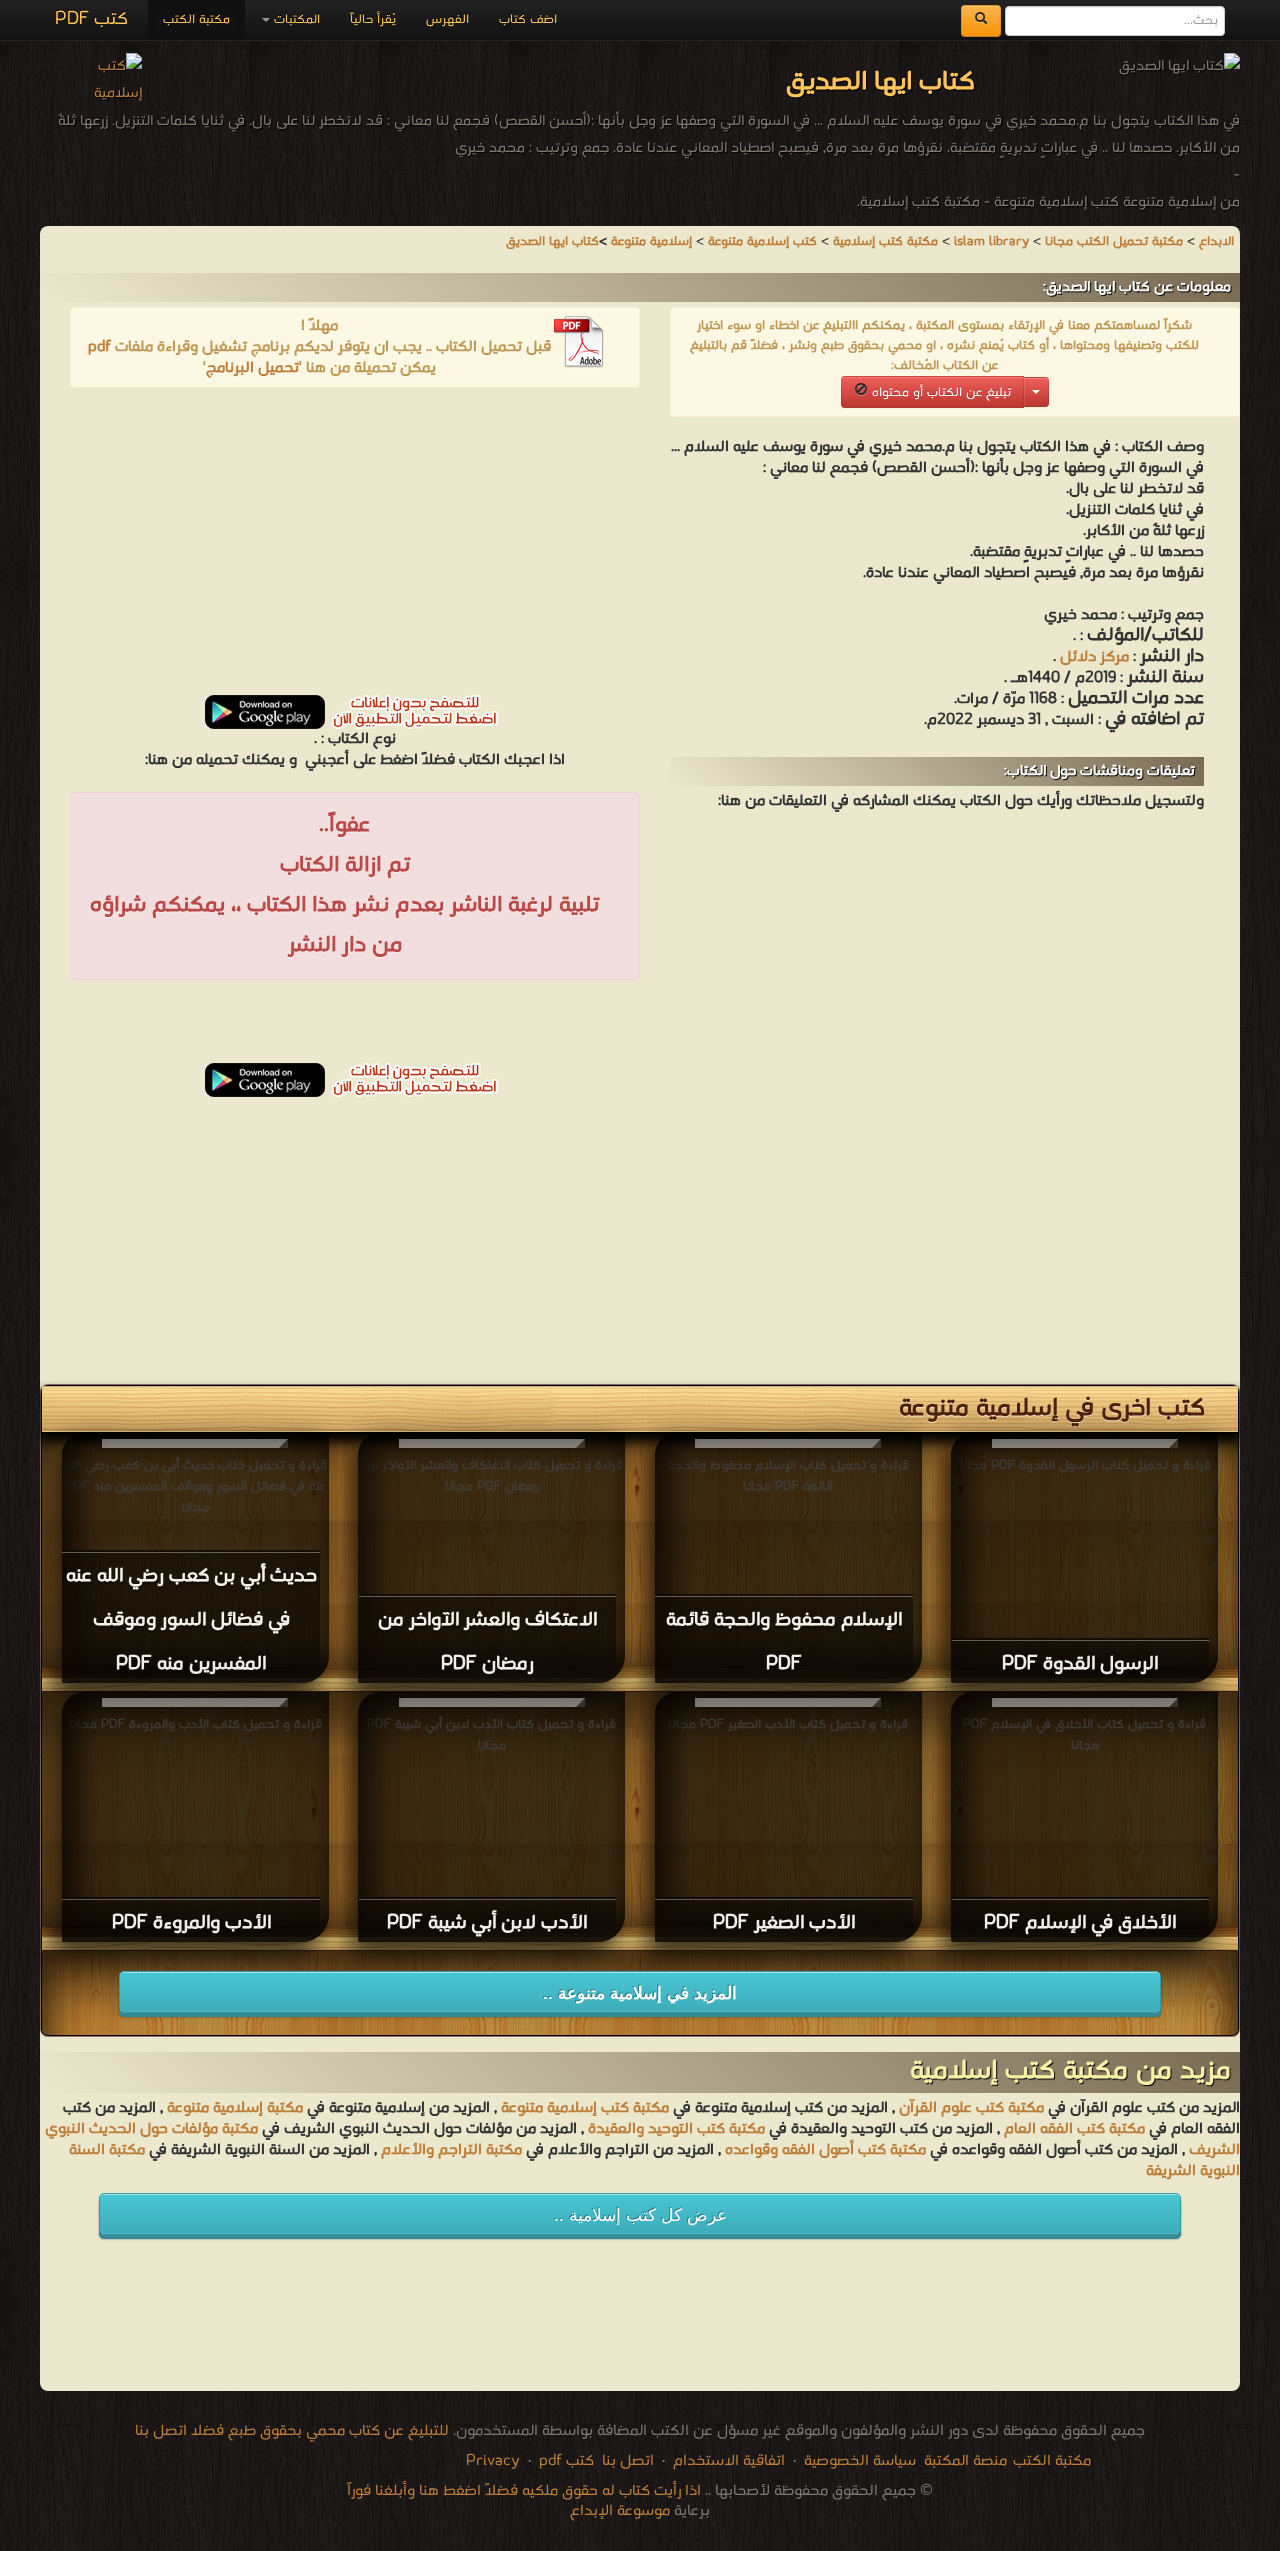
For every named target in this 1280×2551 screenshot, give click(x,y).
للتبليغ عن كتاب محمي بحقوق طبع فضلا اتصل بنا (292, 2431)
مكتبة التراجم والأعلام (451, 2150)
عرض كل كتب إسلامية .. (640, 2215)
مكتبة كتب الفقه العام (1074, 2129)
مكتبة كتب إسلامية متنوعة (585, 2108)
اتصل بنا (626, 2461)
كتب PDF (91, 19)
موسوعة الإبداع (620, 2511)
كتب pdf (566, 2461)
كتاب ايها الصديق (552, 241)
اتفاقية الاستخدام (727, 2461)
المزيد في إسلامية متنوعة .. (640, 1993)
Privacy (493, 2461)
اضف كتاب (528, 19)
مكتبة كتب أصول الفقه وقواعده (825, 2150)
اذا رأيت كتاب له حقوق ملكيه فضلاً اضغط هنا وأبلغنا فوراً (524, 2491)
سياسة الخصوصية (860, 2461)
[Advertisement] (355, 548)
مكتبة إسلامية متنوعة (235, 2108)
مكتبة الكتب (196, 19)
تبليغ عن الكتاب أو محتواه (939, 392)
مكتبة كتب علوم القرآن (971, 2108)
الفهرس (447, 19)
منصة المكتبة (965, 2461)
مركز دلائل (1092, 657)
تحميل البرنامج (252, 368)
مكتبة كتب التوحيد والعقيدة (676, 2129)
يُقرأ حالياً (373, 19)
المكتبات (295, 19)
